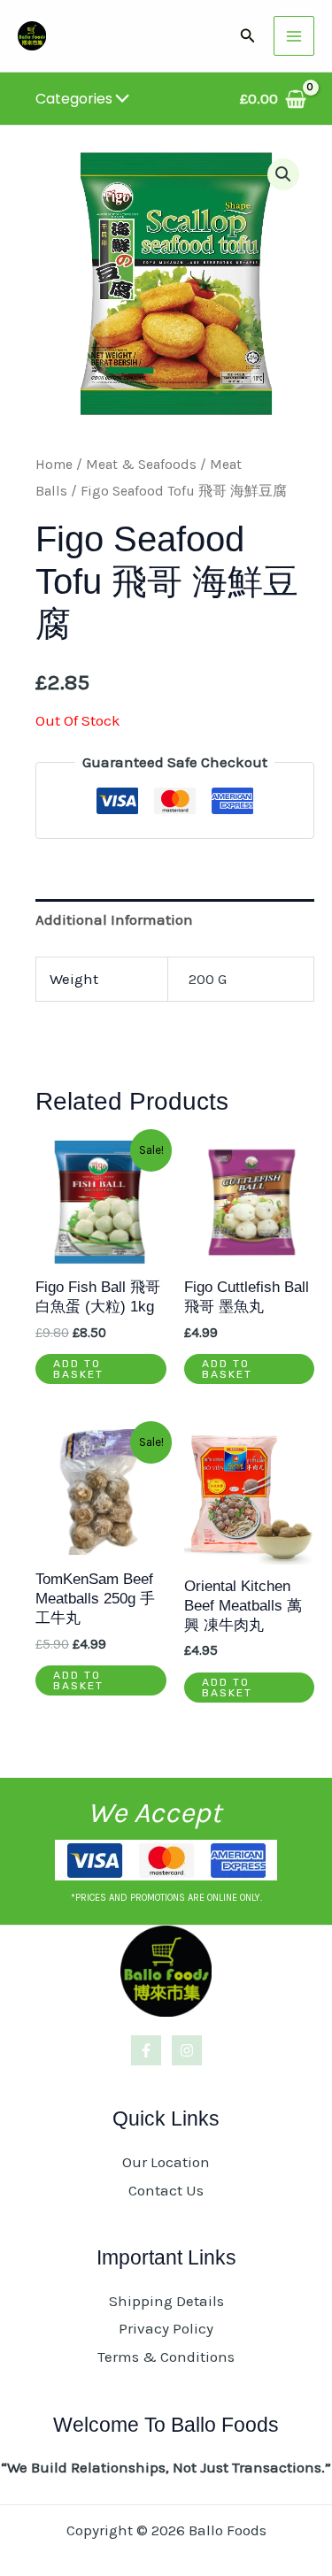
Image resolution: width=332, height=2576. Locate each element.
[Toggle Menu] (118, 100)
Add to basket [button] (78, 1369)
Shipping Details (166, 2301)
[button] (248, 36)
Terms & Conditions (166, 2357)
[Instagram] (187, 2050)
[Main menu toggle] (294, 36)
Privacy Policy (166, 2328)
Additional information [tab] (114, 919)
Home (54, 465)
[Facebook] (146, 2050)
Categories (74, 99)
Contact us (166, 2190)
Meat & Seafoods (141, 465)
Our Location (166, 2162)
